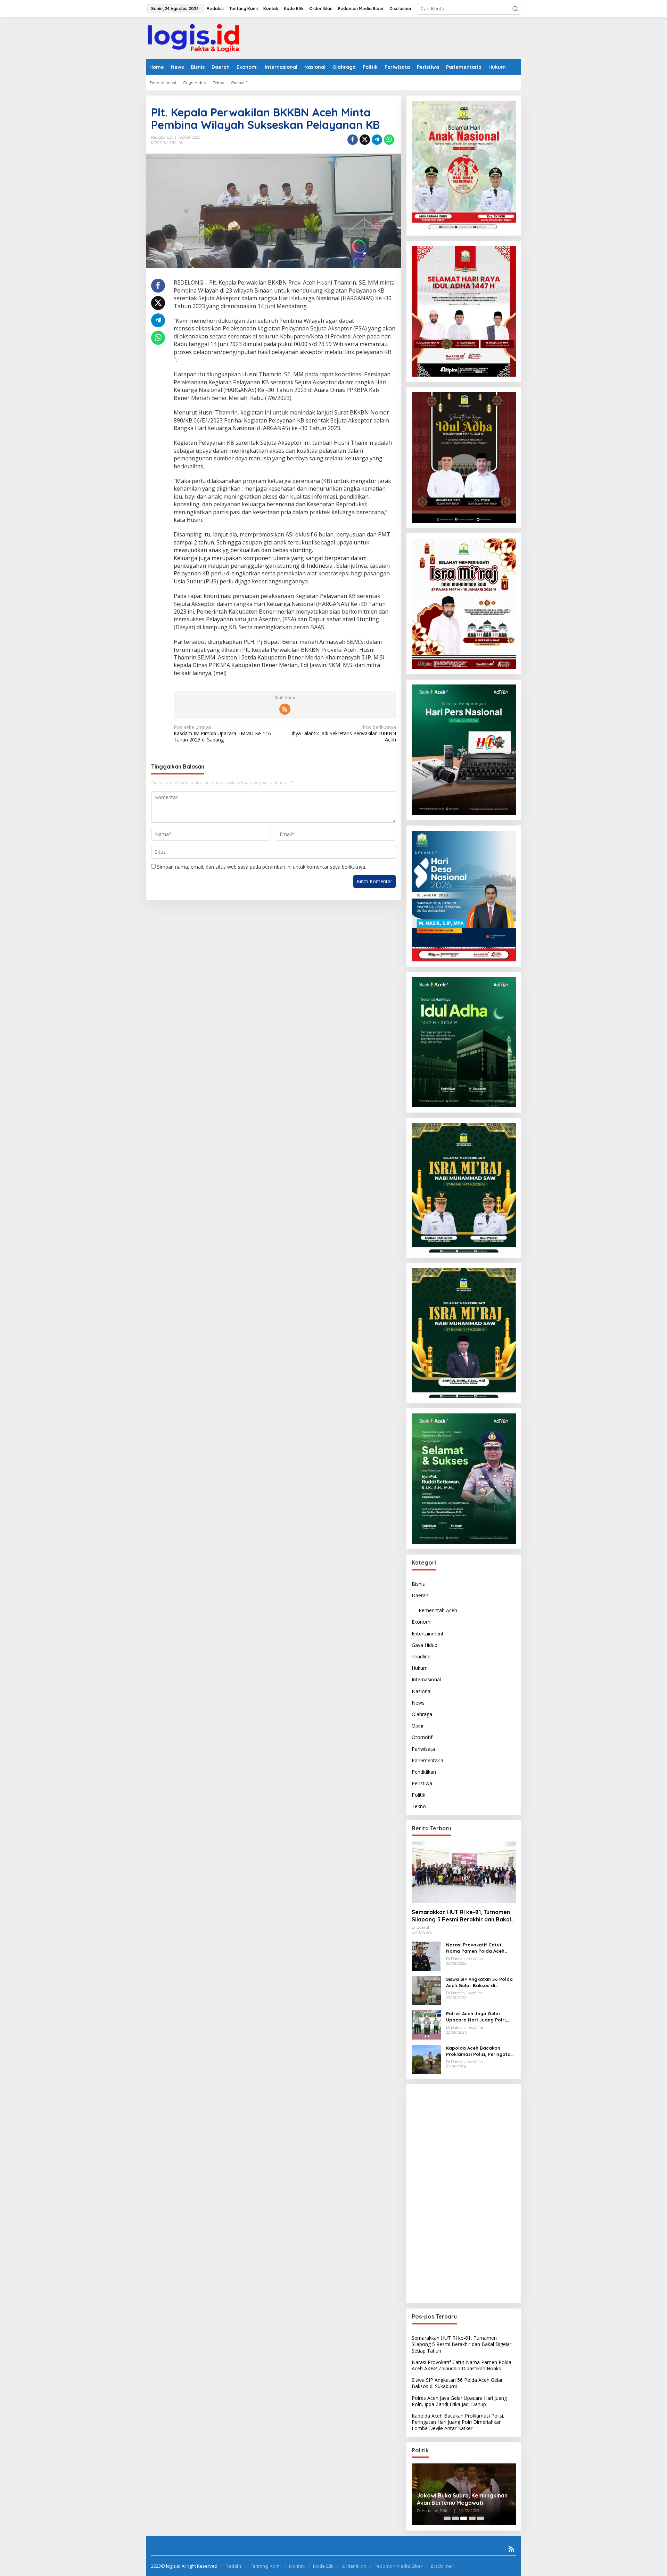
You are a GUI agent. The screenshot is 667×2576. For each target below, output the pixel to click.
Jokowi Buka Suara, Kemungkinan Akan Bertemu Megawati (462, 2499)
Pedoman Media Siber (398, 2566)
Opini (417, 1726)
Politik (418, 1795)
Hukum (420, 1668)
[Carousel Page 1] (447, 2518)
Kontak (297, 2566)
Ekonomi (422, 1622)
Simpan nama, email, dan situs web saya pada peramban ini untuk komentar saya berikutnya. (262, 867)
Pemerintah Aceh (438, 1610)
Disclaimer (442, 2566)
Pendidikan (424, 1772)
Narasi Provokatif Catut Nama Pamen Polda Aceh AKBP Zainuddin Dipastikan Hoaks (477, 1948)
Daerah (158, 142)
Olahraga (422, 1714)
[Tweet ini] (365, 140)
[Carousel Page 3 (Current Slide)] (464, 2518)
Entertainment (428, 1633)
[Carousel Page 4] (472, 2518)
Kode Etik (323, 2566)
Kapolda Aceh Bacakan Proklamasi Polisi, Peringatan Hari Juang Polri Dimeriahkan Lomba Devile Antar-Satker (480, 2051)
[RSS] (285, 709)
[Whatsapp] (389, 140)
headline (175, 142)
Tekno (419, 1806)
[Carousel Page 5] (480, 2518)
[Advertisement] (464, 2194)
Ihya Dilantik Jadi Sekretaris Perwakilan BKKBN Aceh (344, 733)
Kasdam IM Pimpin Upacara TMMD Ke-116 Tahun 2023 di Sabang (222, 733)
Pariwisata (423, 1749)
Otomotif (422, 1737)
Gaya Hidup (425, 1645)
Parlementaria (427, 1760)
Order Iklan (354, 2566)
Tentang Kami (266, 2566)
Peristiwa (422, 1783)
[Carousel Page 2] (455, 2518)
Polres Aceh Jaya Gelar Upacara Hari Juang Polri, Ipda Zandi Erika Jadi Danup (479, 2017)
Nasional (422, 1691)
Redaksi (234, 2566)
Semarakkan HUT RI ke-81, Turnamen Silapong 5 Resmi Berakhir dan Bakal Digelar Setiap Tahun (461, 1916)
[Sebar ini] (353, 140)
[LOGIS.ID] (193, 38)
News (418, 1703)
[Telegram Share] (377, 140)
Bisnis (418, 1584)
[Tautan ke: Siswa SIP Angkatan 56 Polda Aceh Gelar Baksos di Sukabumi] (426, 1990)
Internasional (426, 1679)
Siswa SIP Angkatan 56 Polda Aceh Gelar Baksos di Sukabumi (479, 1982)
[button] (515, 9)
